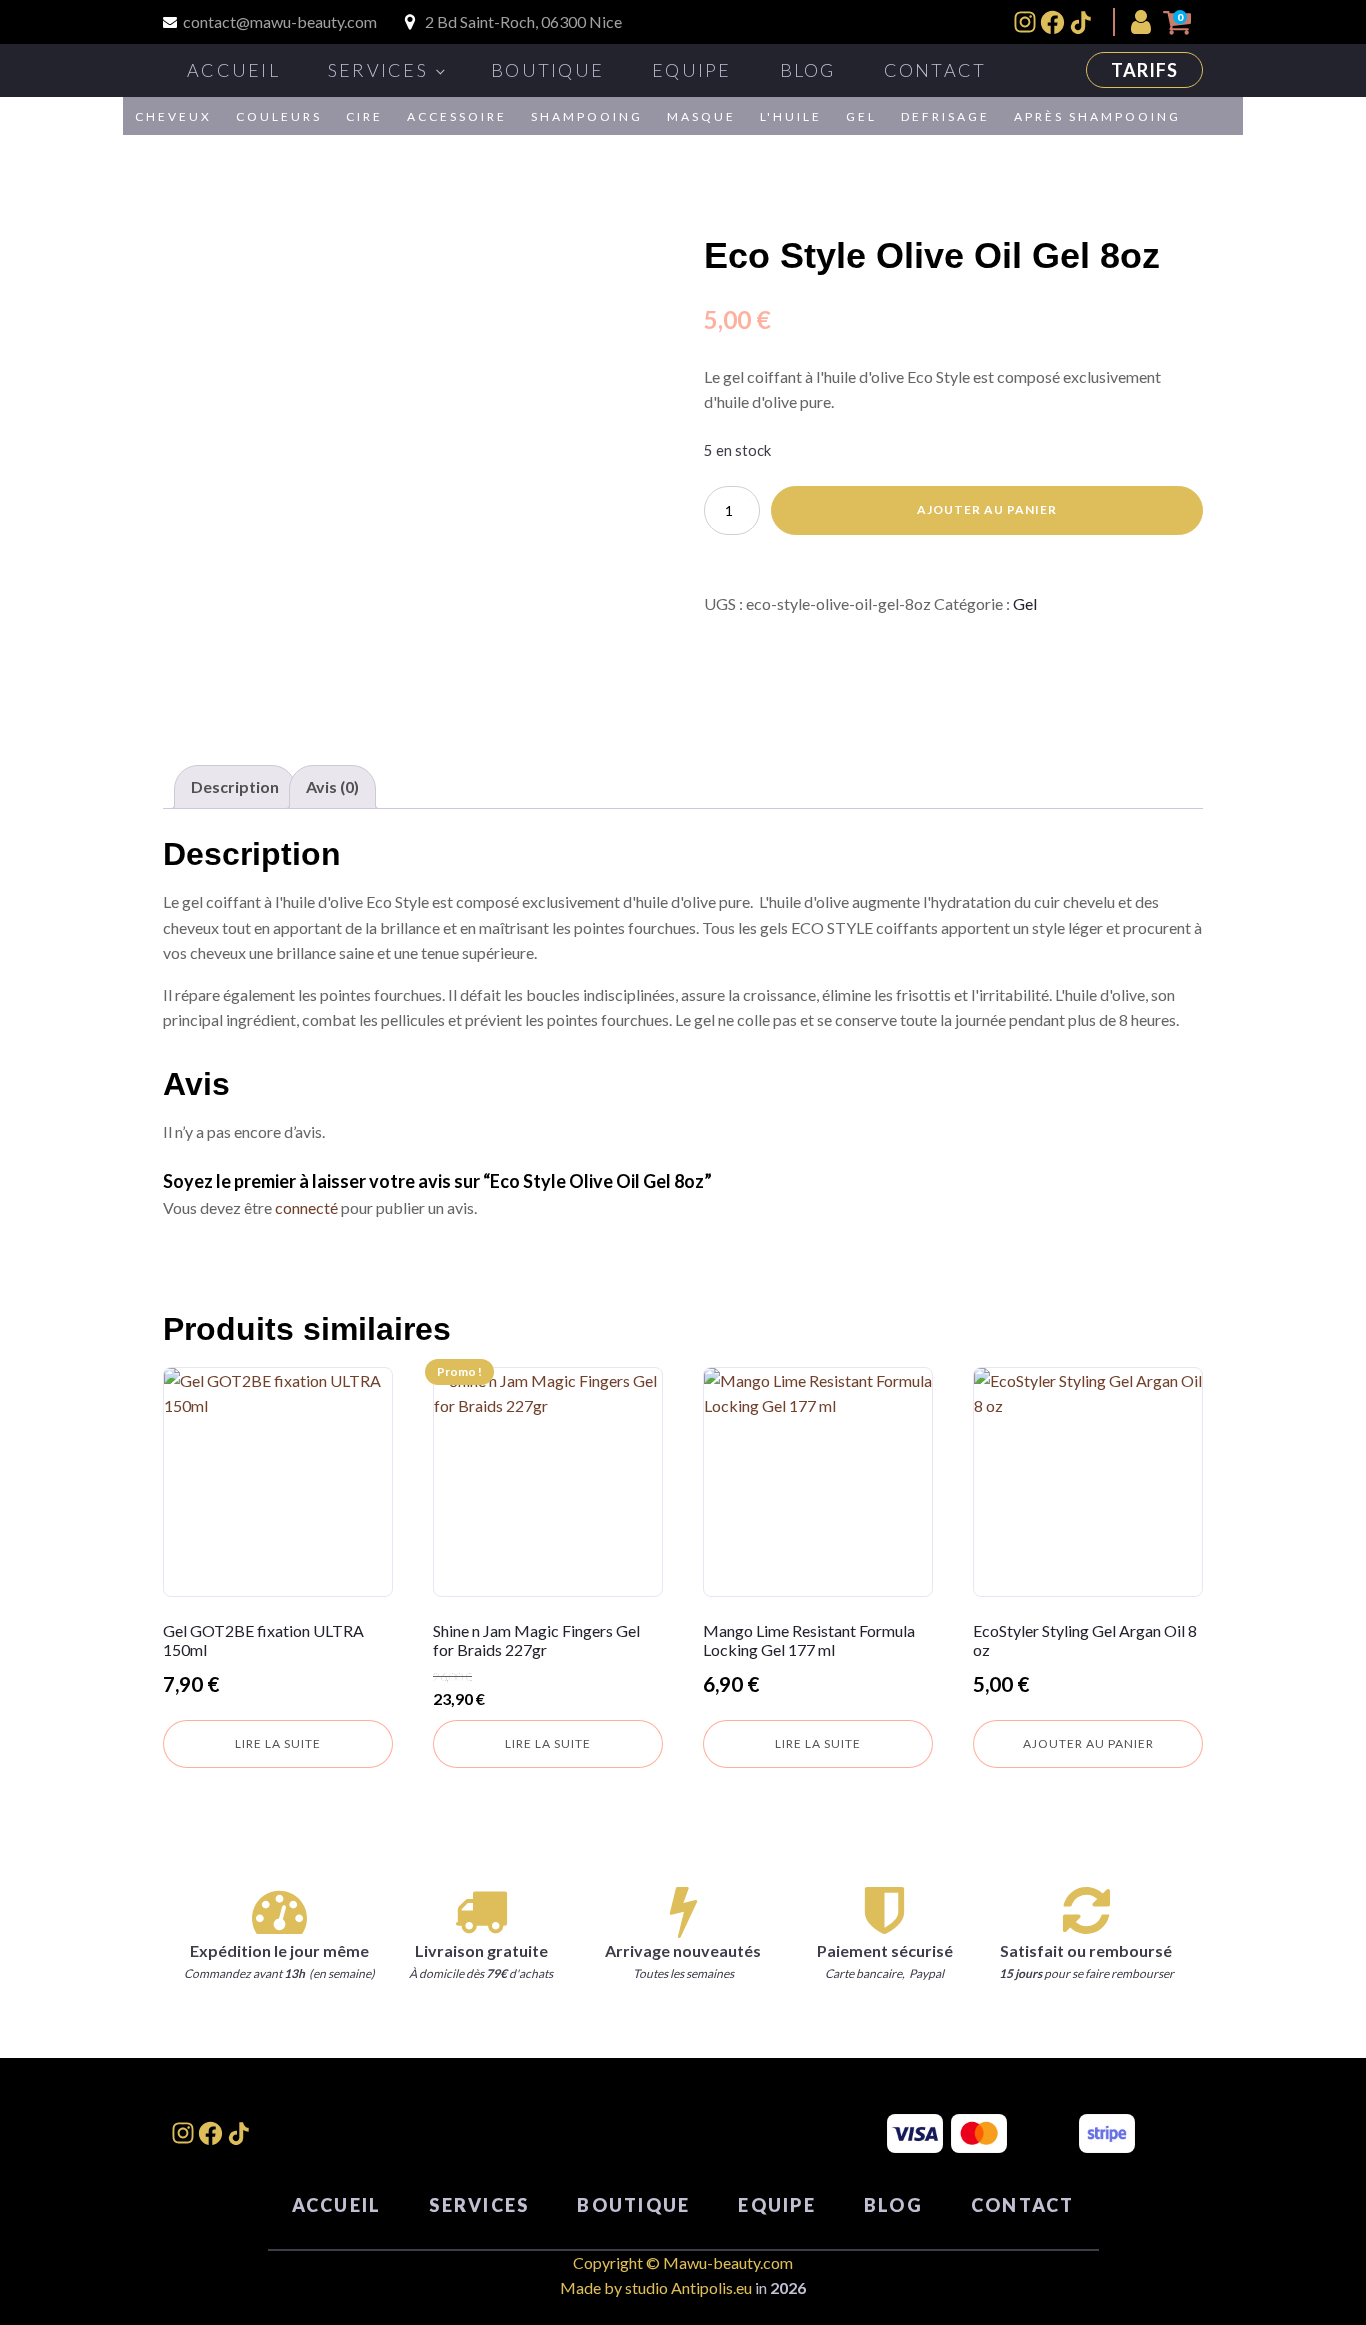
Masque (701, 116)
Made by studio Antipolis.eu (656, 2287)
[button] (1145, 22)
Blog (808, 70)
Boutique (547, 70)
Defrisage (945, 116)
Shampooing (587, 116)
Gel (861, 116)
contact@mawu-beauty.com (280, 21)
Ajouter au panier (987, 509)
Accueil (233, 70)
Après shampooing (1097, 116)
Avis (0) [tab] (332, 786)
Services (378, 70)
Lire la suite (278, 1743)
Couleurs (279, 116)
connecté (306, 1207)
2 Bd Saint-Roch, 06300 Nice (523, 21)
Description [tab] (235, 786)
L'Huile (791, 116)
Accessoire (457, 116)
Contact (935, 70)
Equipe (692, 70)
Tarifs (1144, 70)
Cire (364, 116)
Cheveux (173, 116)
